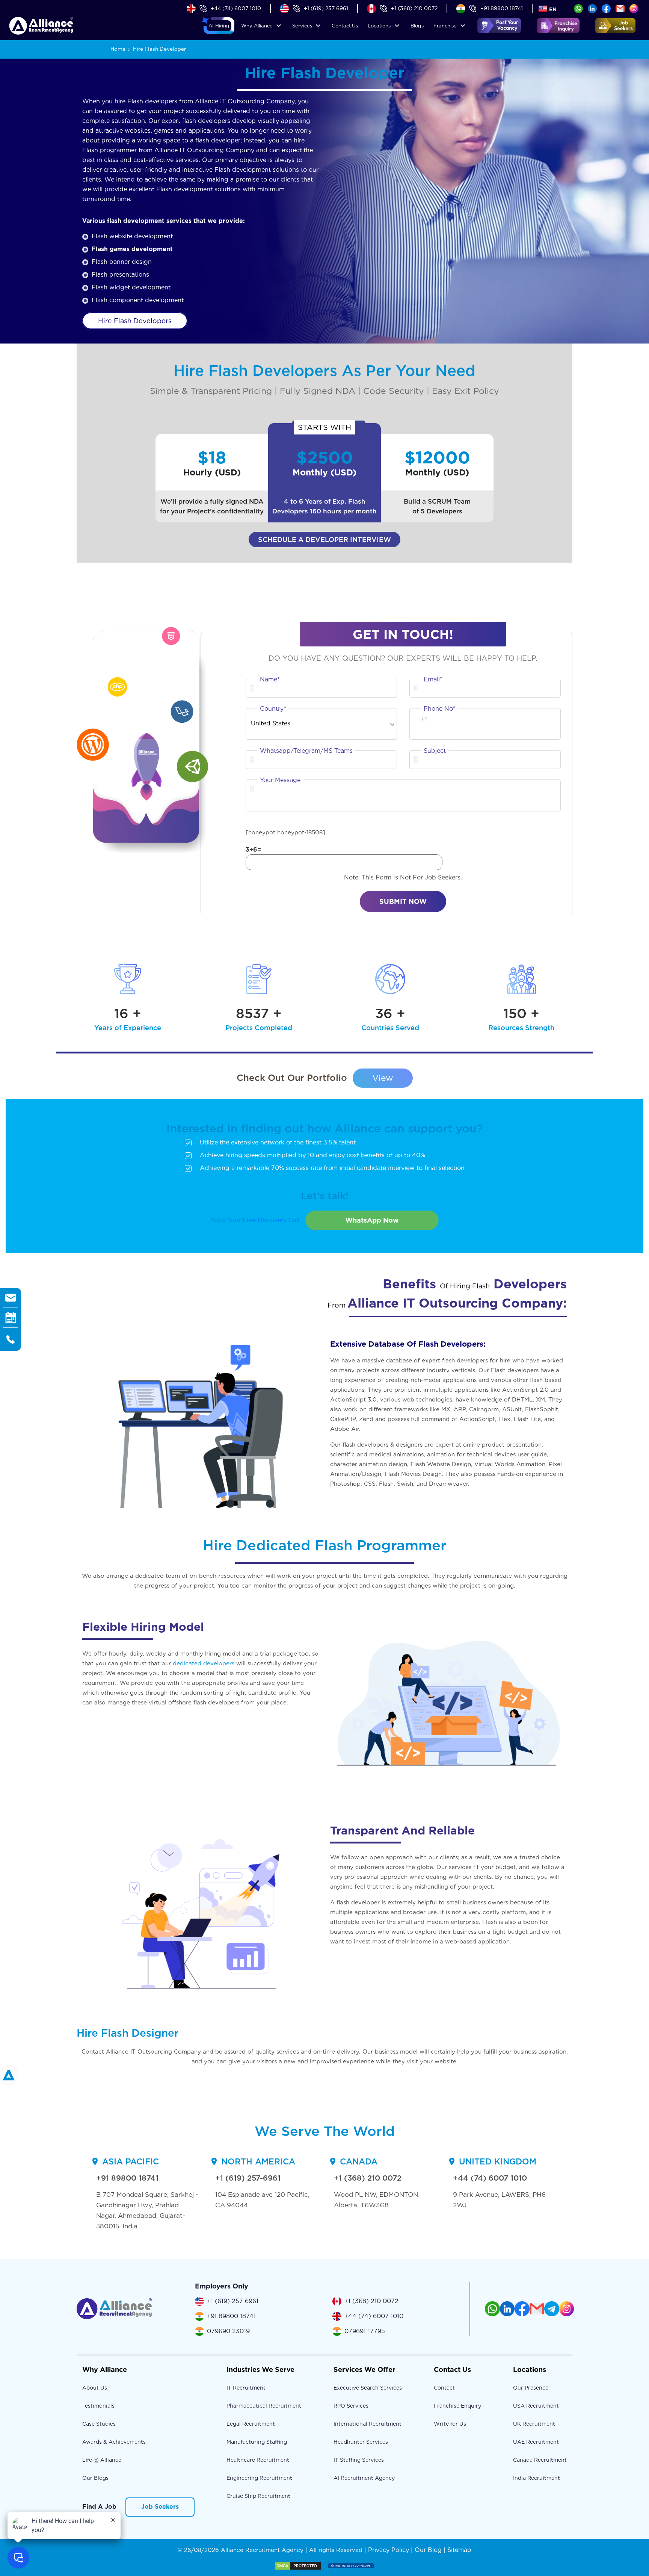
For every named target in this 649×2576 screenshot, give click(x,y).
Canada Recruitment (540, 2460)
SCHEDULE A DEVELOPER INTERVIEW (324, 540)
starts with (324, 427)
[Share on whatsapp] (578, 8)
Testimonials (98, 2406)
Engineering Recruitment (259, 2478)
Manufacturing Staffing (257, 2442)
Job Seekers (160, 2507)
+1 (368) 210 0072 (414, 8)
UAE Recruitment (536, 2442)
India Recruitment (537, 2478)
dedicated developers (204, 1663)
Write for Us (450, 2424)
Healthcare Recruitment (258, 2460)
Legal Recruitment (251, 2424)
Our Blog (428, 2550)
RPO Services (351, 2406)
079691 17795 (365, 2331)
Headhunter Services (361, 2442)
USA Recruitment (536, 2406)
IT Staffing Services (359, 2460)
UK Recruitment (534, 2424)
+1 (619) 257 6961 (326, 8)
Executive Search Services (368, 2388)
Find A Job (99, 2507)
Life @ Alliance (102, 2460)
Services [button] (302, 26)
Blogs (417, 26)
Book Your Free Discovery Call (255, 1220)
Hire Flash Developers (135, 321)
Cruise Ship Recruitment (258, 2496)
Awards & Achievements (114, 2442)
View (383, 1078)
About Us (95, 2388)
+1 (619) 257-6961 (248, 2178)
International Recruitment (368, 2424)
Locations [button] (379, 26)
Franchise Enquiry (457, 2406)
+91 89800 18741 (502, 8)
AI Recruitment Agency (364, 2478)
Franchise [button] (445, 26)
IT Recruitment (246, 2388)
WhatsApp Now (372, 1220)
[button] (219, 26)
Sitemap (459, 2550)
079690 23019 (228, 2331)
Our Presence (531, 2388)
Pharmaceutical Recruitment (264, 2406)
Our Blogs (95, 2478)
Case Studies (99, 2424)
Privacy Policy (389, 2550)
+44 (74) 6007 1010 (236, 8)
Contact (345, 26)
